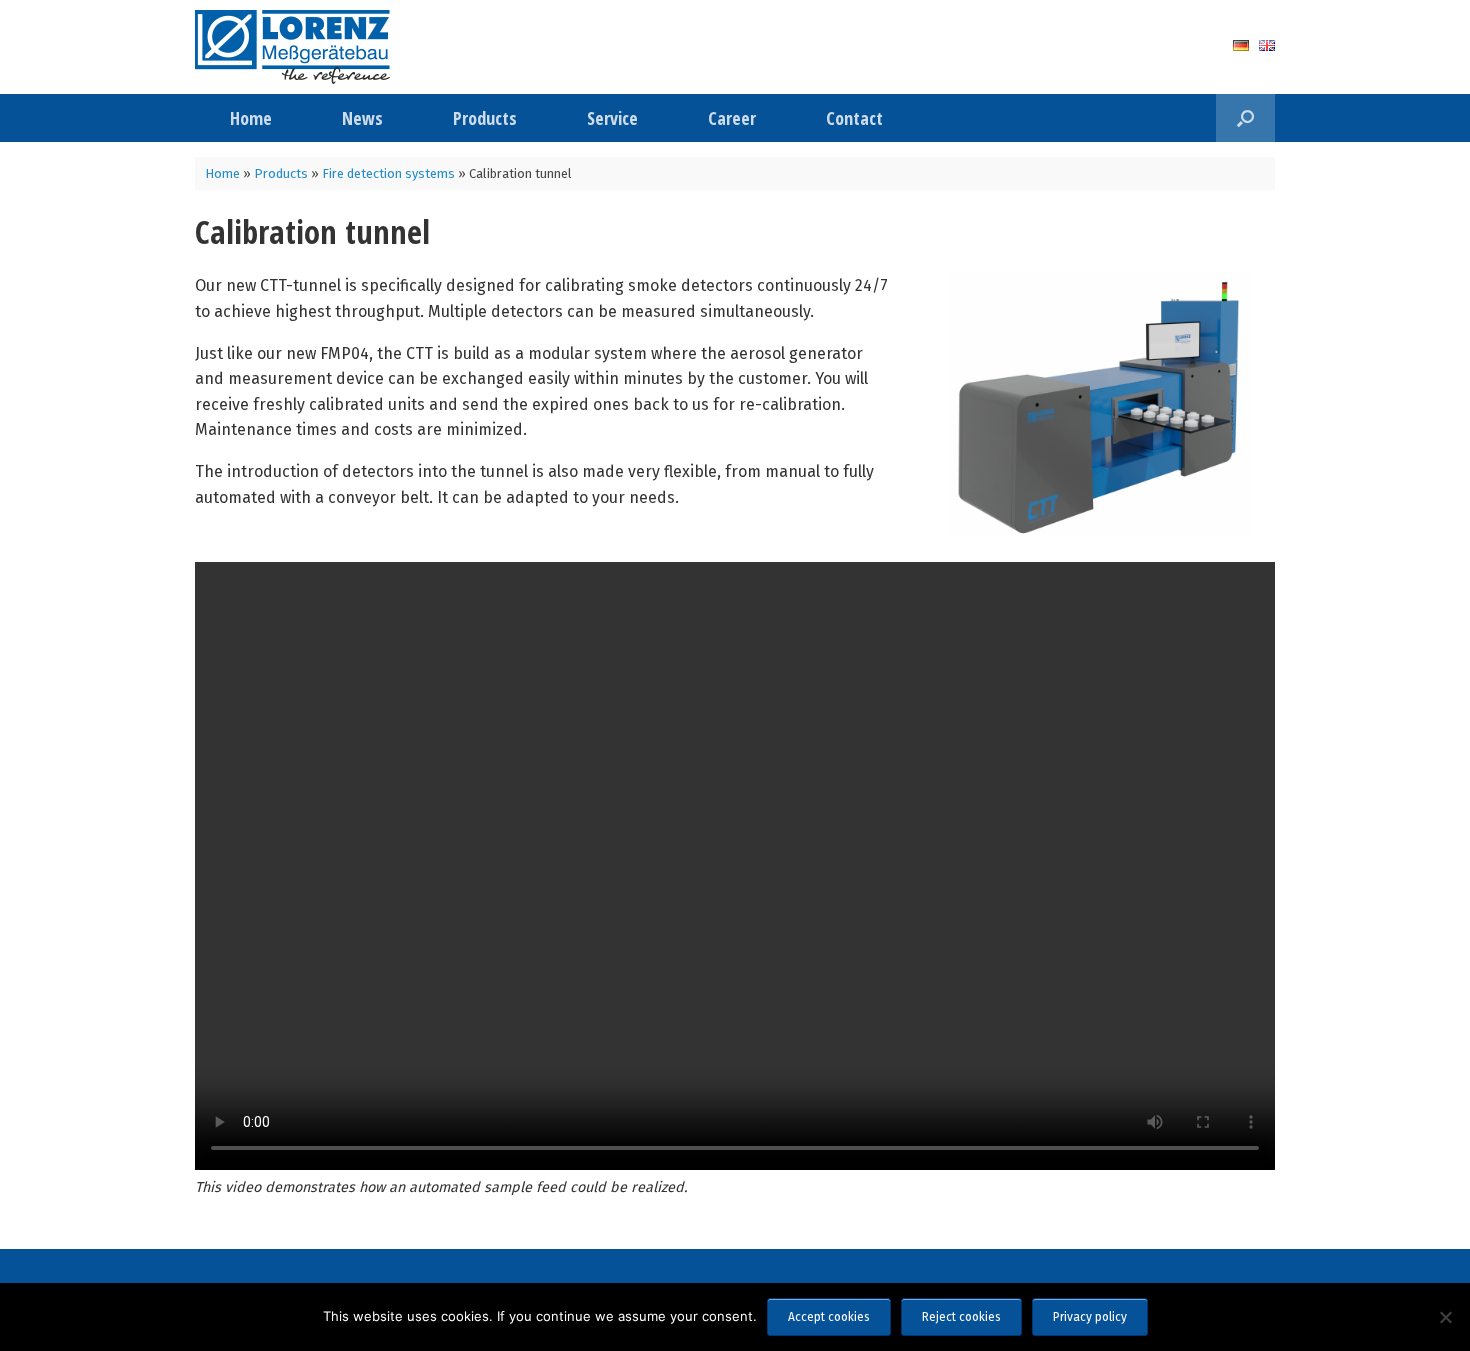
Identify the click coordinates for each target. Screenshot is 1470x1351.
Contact (854, 118)
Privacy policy (1090, 1317)
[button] (1245, 118)
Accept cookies (829, 1317)
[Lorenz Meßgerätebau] (292, 47)
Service (612, 118)
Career (732, 118)
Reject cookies (961, 1317)
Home (251, 118)
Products (485, 118)
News (362, 118)
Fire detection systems (388, 173)
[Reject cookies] (1445, 1317)
